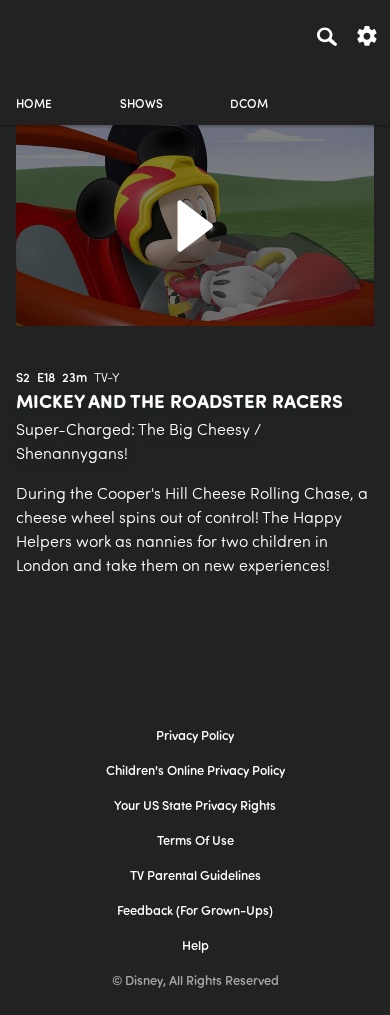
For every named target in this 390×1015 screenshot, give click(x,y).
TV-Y (107, 378)
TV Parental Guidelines (195, 876)
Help (195, 946)
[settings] (367, 34)
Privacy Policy (195, 736)
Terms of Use (195, 841)
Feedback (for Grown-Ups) (195, 911)
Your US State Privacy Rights (195, 806)
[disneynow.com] (51, 33)
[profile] (356, 87)
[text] (23, 379)
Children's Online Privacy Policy (195, 771)
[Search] (327, 36)
